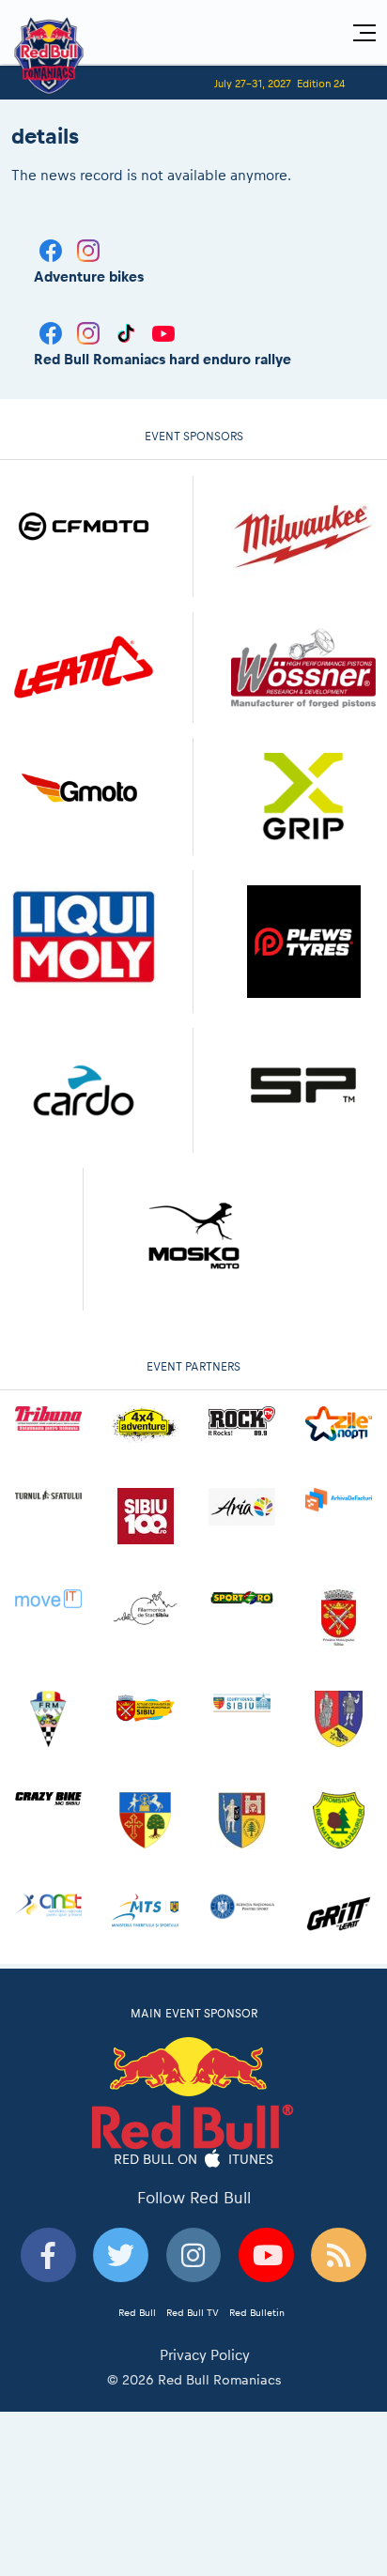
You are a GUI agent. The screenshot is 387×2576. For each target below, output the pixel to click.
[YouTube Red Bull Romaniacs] (163, 332)
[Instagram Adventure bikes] (88, 249)
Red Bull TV (193, 2312)
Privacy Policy (205, 2355)
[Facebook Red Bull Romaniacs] (53, 332)
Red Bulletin (257, 2312)
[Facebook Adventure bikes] (53, 249)
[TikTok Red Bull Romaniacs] (128, 332)
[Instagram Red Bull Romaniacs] (90, 332)
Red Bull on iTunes (194, 2158)
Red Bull (137, 2312)
